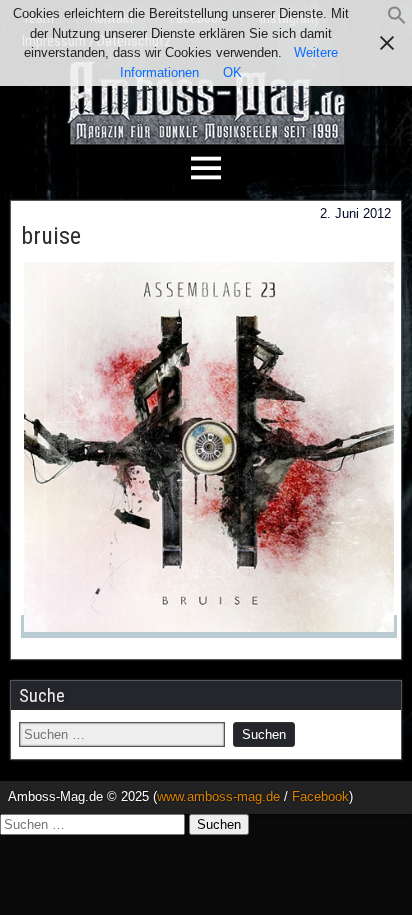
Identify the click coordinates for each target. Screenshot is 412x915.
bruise (51, 236)
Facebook (320, 796)
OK (232, 72)
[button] (397, 20)
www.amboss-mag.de (218, 796)
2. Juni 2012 (355, 213)
